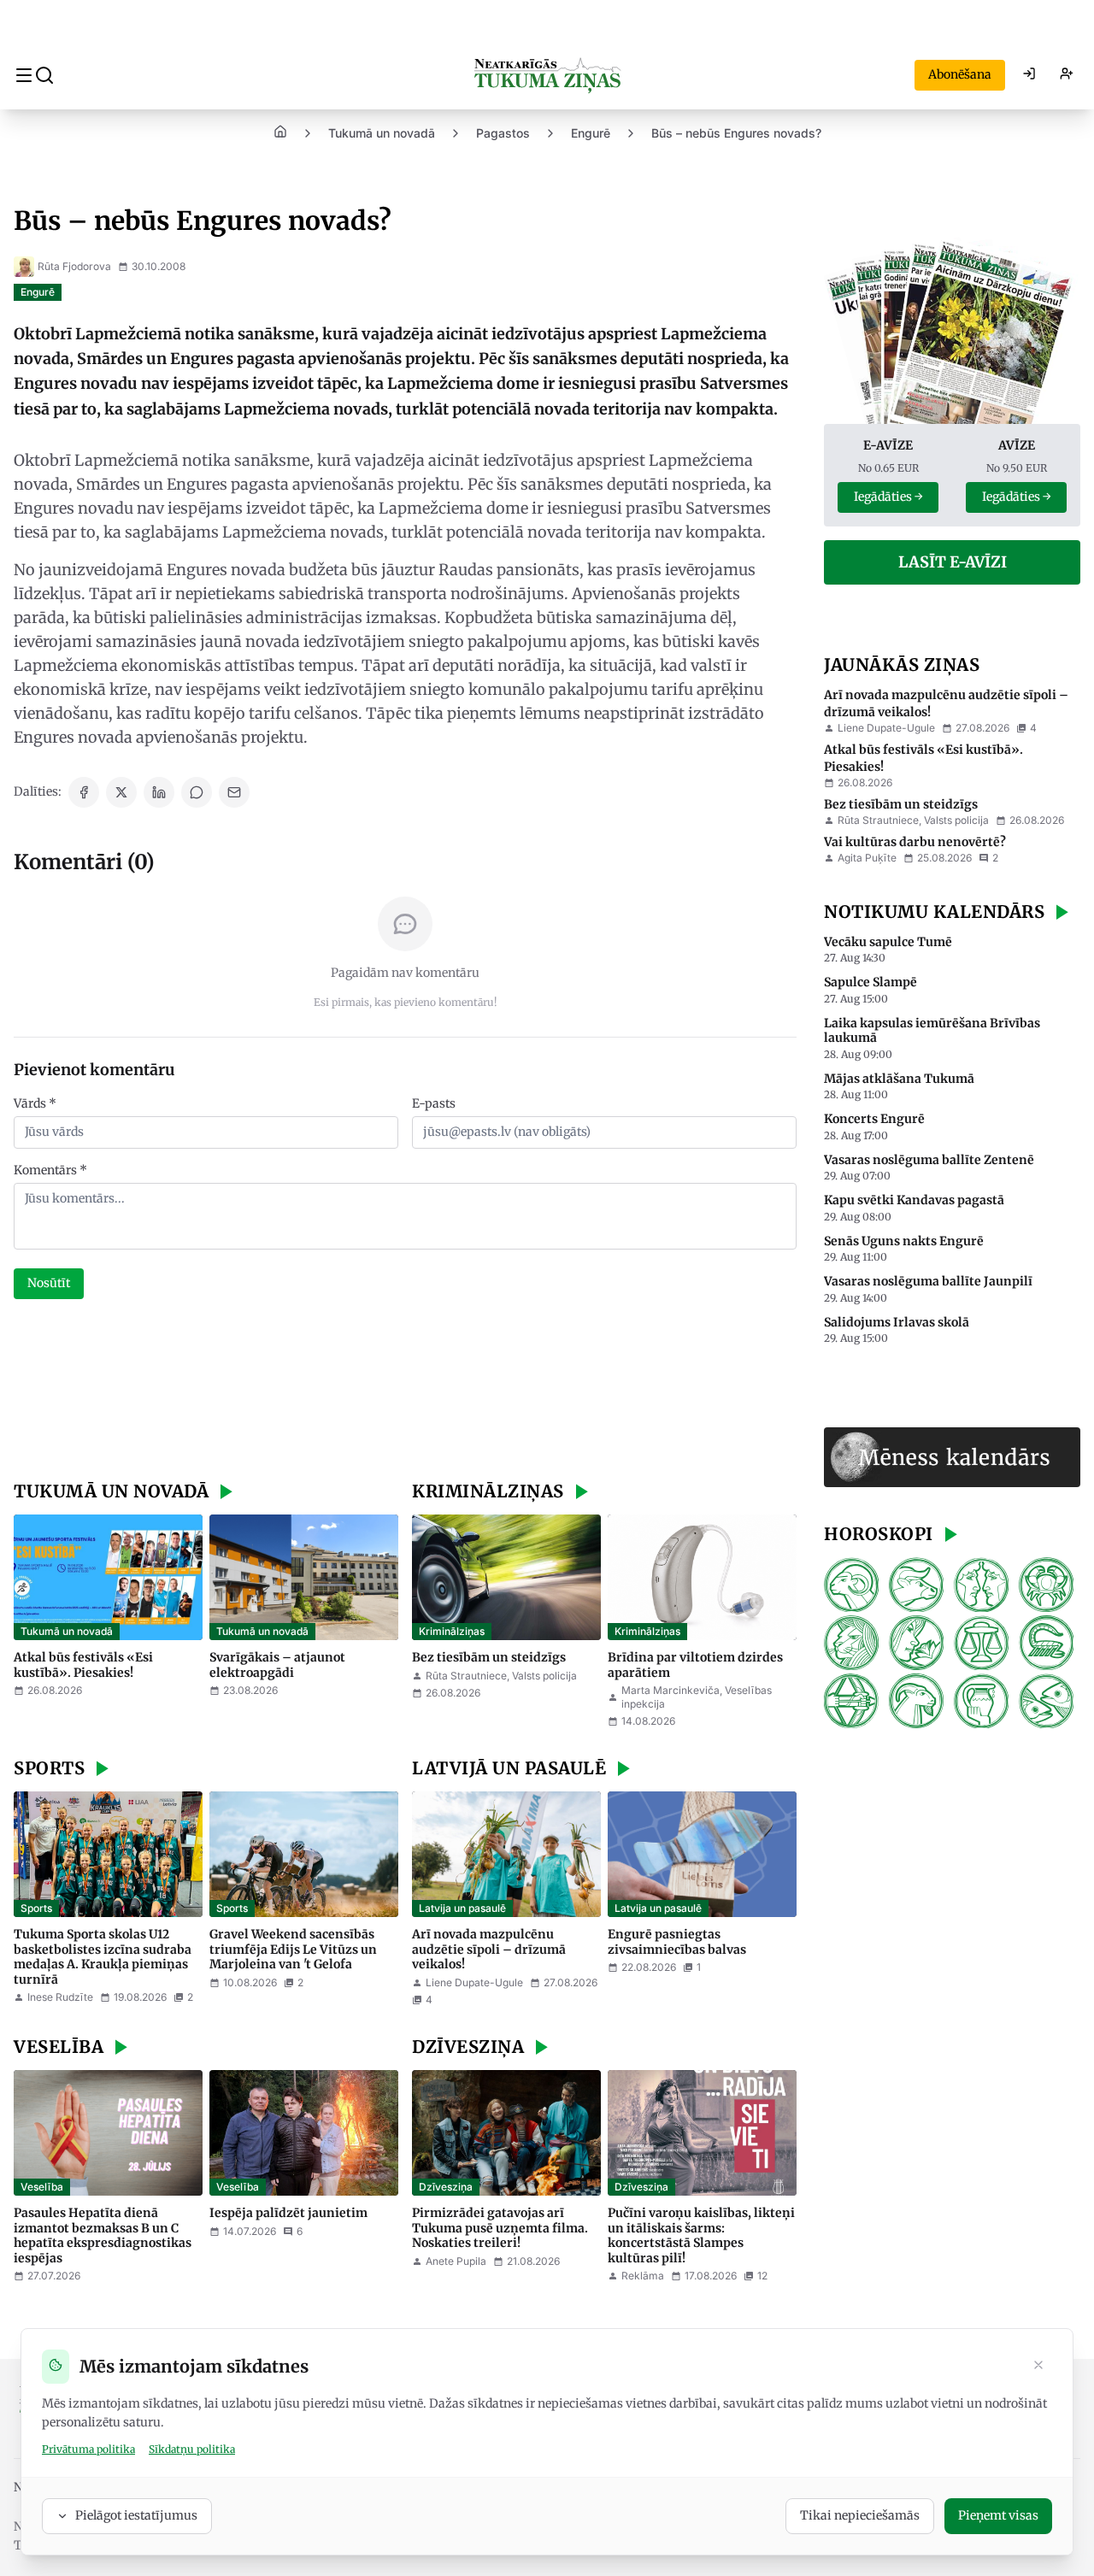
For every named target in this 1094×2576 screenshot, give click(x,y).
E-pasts (434, 1103)
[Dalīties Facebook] (84, 792)
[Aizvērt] (1038, 2367)
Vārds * (35, 1103)
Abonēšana (960, 74)
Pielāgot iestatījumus (136, 2515)
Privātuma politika (88, 2449)
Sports (36, 1908)
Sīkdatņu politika (192, 2449)
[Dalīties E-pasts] (234, 792)
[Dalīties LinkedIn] (159, 792)
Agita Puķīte (867, 858)
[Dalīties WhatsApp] (197, 792)
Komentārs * (50, 1170)
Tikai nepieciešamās (860, 2515)
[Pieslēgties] (1029, 75)
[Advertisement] (405, 1392)
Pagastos (503, 133)
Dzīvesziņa (446, 2187)
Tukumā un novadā (382, 133)
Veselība (42, 2187)
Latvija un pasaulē (462, 1908)
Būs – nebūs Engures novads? (736, 133)
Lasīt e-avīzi (953, 562)
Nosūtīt (49, 1283)
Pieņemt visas (998, 2515)
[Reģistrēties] (1067, 75)
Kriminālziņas (452, 1631)
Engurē (591, 133)
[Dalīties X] (121, 792)
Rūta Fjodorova (74, 266)
